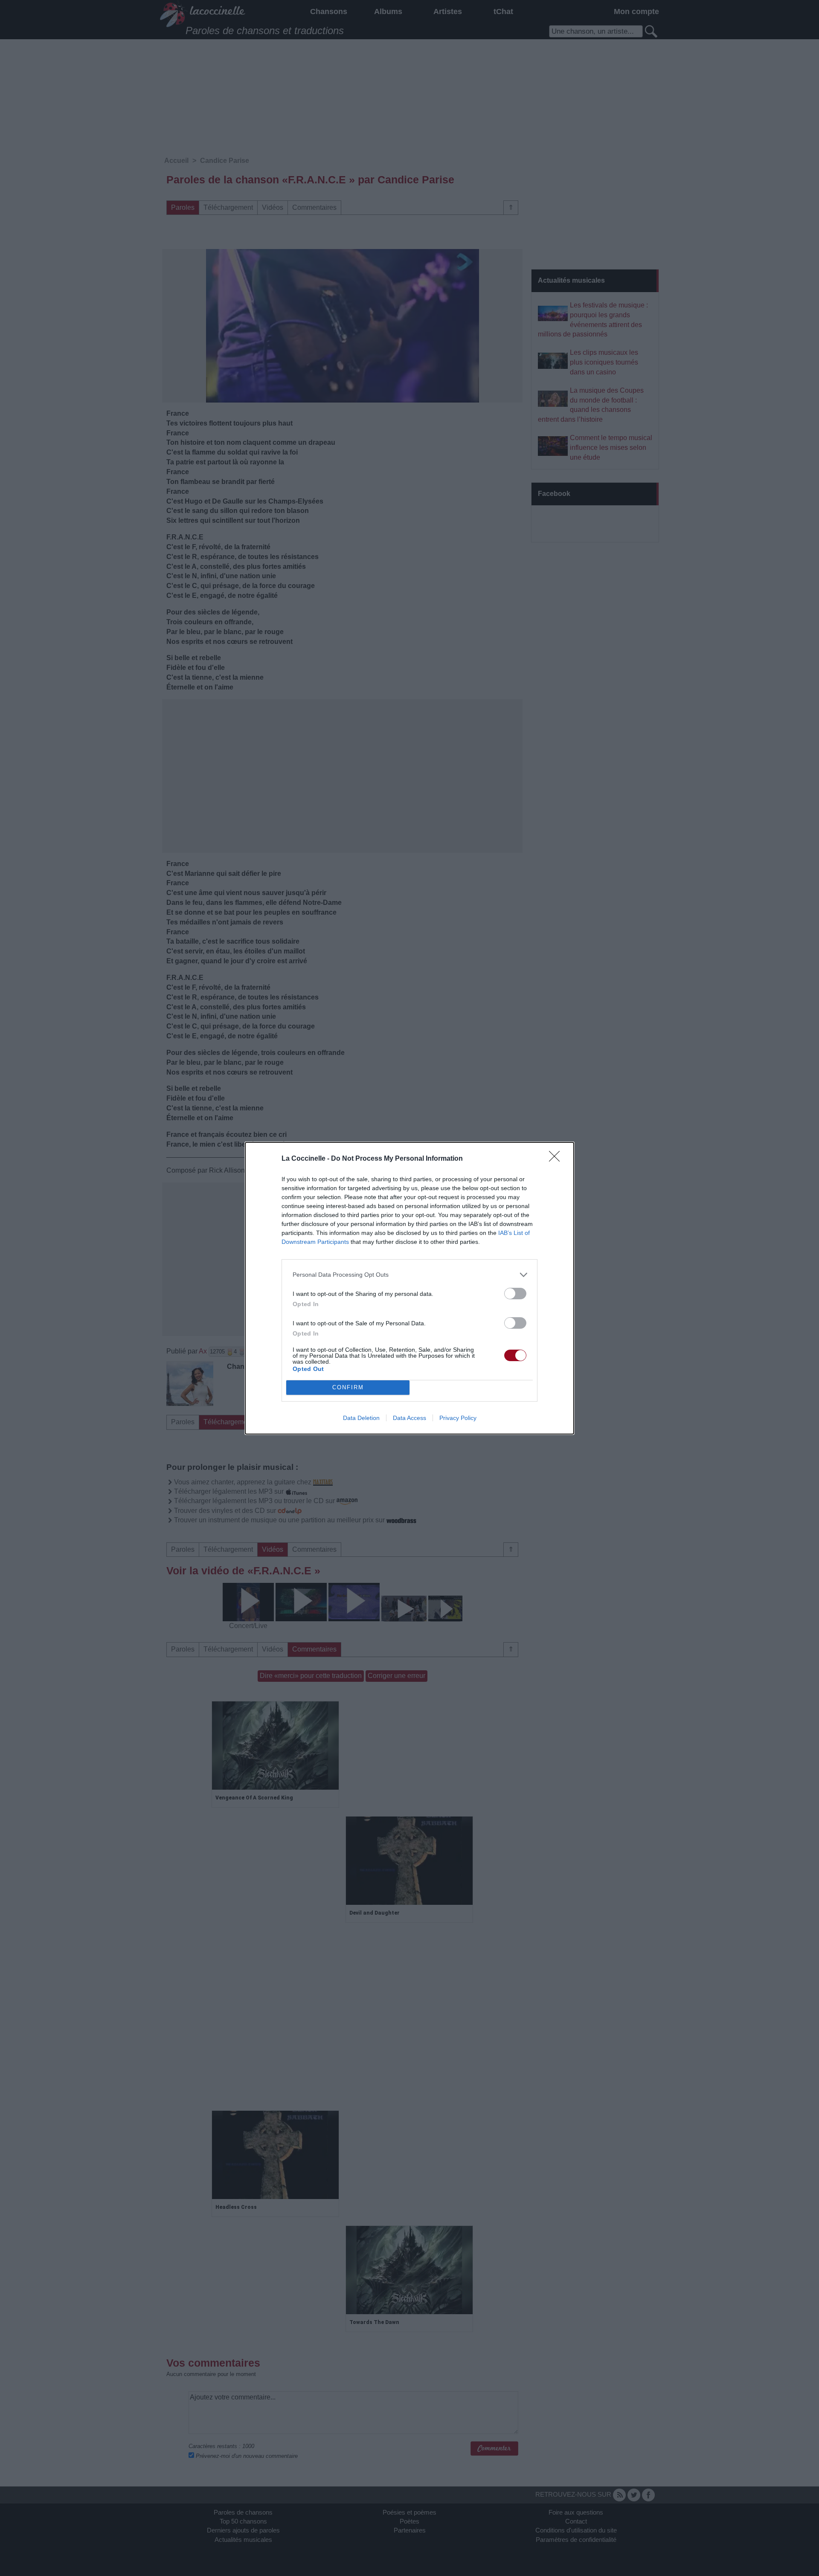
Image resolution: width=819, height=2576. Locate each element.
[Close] (557, 1159)
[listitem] (409, 1275)
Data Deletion (361, 1418)
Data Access (409, 1418)
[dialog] (409, 1288)
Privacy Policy (458, 1418)
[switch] (515, 1294)
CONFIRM (348, 1387)
